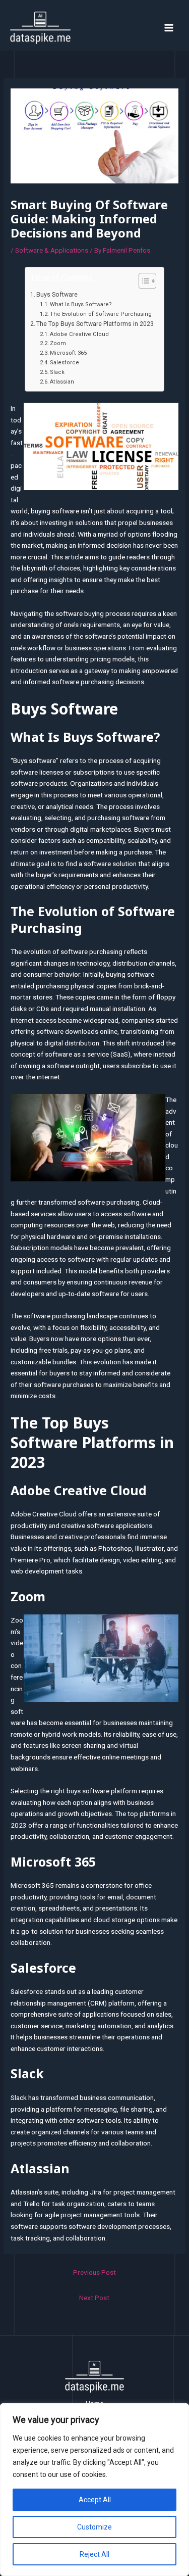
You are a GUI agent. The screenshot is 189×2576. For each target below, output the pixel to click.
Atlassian (62, 382)
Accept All (95, 2500)
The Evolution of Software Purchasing (101, 314)
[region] (94, 2490)
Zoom (58, 343)
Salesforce (65, 363)
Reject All (94, 2554)
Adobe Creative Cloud (79, 334)
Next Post (94, 2298)
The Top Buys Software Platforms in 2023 (95, 324)
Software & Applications (52, 250)
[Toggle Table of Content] (142, 281)
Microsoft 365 (68, 353)
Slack (57, 372)
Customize (94, 2527)
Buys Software (57, 295)
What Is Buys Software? (81, 304)
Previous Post (94, 2272)
